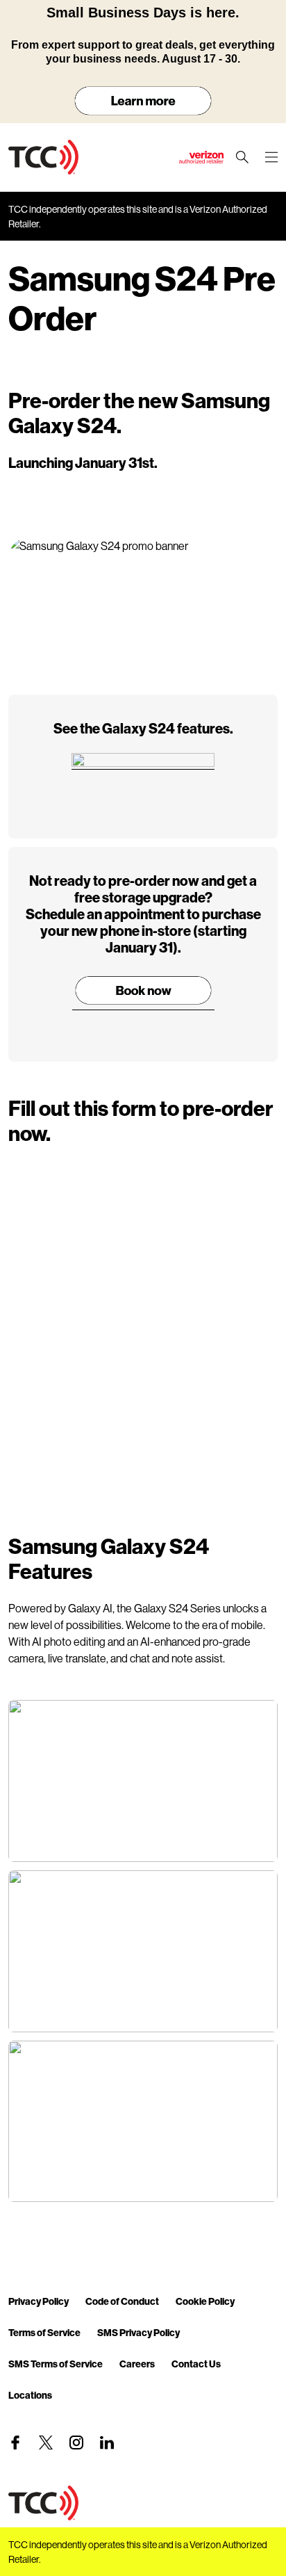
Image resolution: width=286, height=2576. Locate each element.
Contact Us (196, 2364)
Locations (30, 2395)
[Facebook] (15, 2443)
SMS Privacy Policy (138, 2332)
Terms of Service (44, 2332)
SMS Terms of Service (56, 2364)
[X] (46, 2443)
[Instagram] (76, 2443)
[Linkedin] (107, 2443)
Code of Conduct (122, 2301)
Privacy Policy (39, 2301)
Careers (137, 2364)
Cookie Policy (205, 2301)
